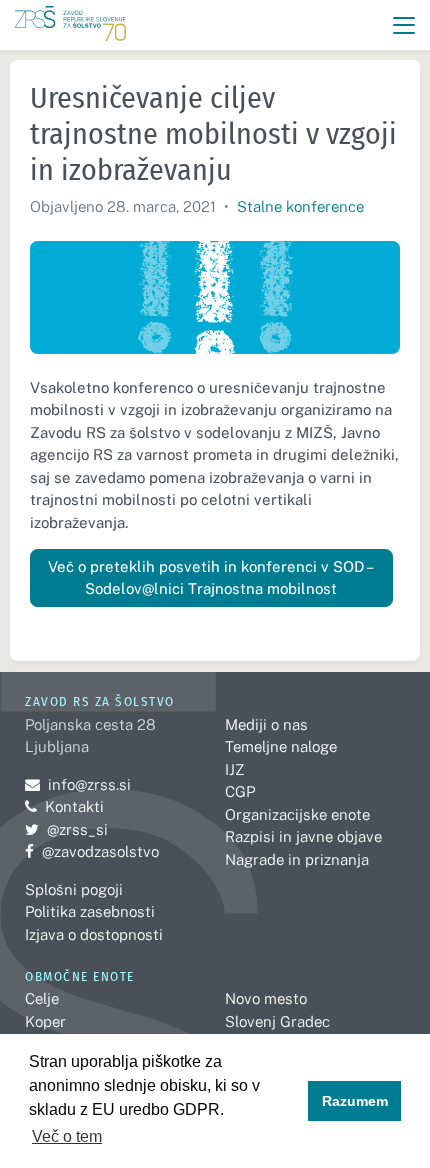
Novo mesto (266, 998)
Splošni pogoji (74, 889)
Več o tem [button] (67, 1136)
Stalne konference (300, 206)
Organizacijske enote (297, 814)
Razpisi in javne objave (303, 836)
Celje (42, 998)
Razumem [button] (355, 1101)
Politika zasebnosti (90, 911)
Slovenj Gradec (277, 1021)
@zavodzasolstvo (92, 851)
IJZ (234, 769)
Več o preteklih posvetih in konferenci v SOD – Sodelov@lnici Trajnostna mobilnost (211, 578)
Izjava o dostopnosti (94, 934)
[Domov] (70, 25)
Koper (45, 1021)
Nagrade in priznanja (297, 859)
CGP (240, 791)
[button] (404, 25)
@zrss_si (66, 829)
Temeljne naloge (281, 746)
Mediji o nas (266, 724)
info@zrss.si (78, 784)
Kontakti (74, 806)
